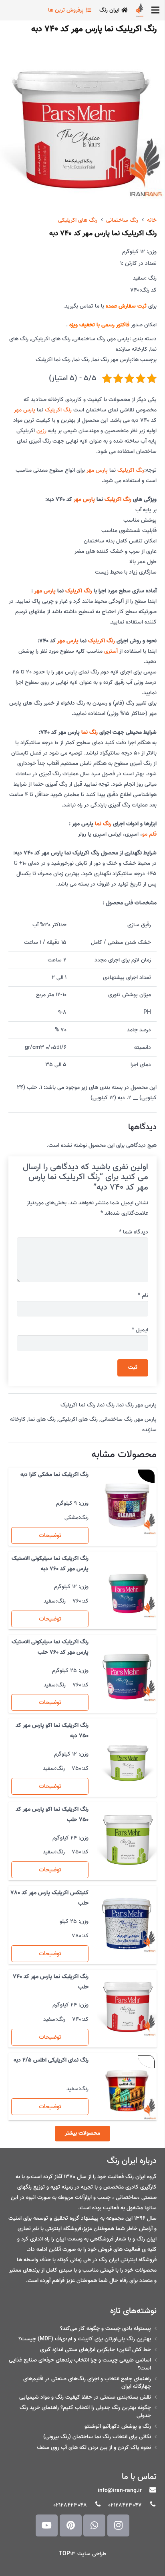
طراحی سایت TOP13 (82, 2554)
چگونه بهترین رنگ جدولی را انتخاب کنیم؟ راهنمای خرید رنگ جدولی (85, 2412)
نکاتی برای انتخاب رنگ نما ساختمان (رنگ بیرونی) (97, 2437)
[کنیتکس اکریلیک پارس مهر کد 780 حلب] (127, 1923)
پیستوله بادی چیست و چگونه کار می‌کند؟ (106, 2329)
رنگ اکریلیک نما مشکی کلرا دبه (54, 1475)
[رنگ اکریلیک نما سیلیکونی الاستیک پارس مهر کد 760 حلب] (127, 1672)
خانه (152, 220)
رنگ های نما (42, 1419)
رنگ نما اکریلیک (53, 360)
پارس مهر (119, 339)
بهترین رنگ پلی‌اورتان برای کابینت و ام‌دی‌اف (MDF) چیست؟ (85, 2339)
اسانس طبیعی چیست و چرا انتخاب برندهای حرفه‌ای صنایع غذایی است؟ (80, 2364)
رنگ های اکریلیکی (78, 220)
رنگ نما (81, 360)
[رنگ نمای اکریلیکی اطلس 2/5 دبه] (127, 2091)
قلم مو (149, 834)
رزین (41, 431)
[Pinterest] (71, 2525)
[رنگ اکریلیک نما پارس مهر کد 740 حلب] (127, 2007)
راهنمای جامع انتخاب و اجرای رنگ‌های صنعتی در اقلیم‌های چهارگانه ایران (87, 2383)
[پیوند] (140, 10)
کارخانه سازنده (132, 349)
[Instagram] (118, 2525)
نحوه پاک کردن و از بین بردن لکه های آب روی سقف (94, 2448)
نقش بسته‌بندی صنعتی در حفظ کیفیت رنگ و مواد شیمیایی (85, 2397)
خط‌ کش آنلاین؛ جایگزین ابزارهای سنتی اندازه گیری (96, 2350)
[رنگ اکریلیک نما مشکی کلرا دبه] (127, 1505)
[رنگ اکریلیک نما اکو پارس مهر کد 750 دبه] (127, 1756)
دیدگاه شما (134, 1232)
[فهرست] (155, 10)
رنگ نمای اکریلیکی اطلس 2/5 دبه (51, 2060)
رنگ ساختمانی (122, 220)
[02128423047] (149, 2505)
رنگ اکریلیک (58, 410)
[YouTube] (47, 2525)
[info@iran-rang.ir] (149, 2491)
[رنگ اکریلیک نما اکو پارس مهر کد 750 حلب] (127, 1840)
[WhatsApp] (94, 2525)
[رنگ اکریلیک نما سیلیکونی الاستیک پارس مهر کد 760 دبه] (127, 1589)
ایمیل (140, 1330)
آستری (111, 651)
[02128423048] (94, 2505)
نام (143, 1296)
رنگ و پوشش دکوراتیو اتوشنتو (118, 2426)
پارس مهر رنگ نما (112, 360)
